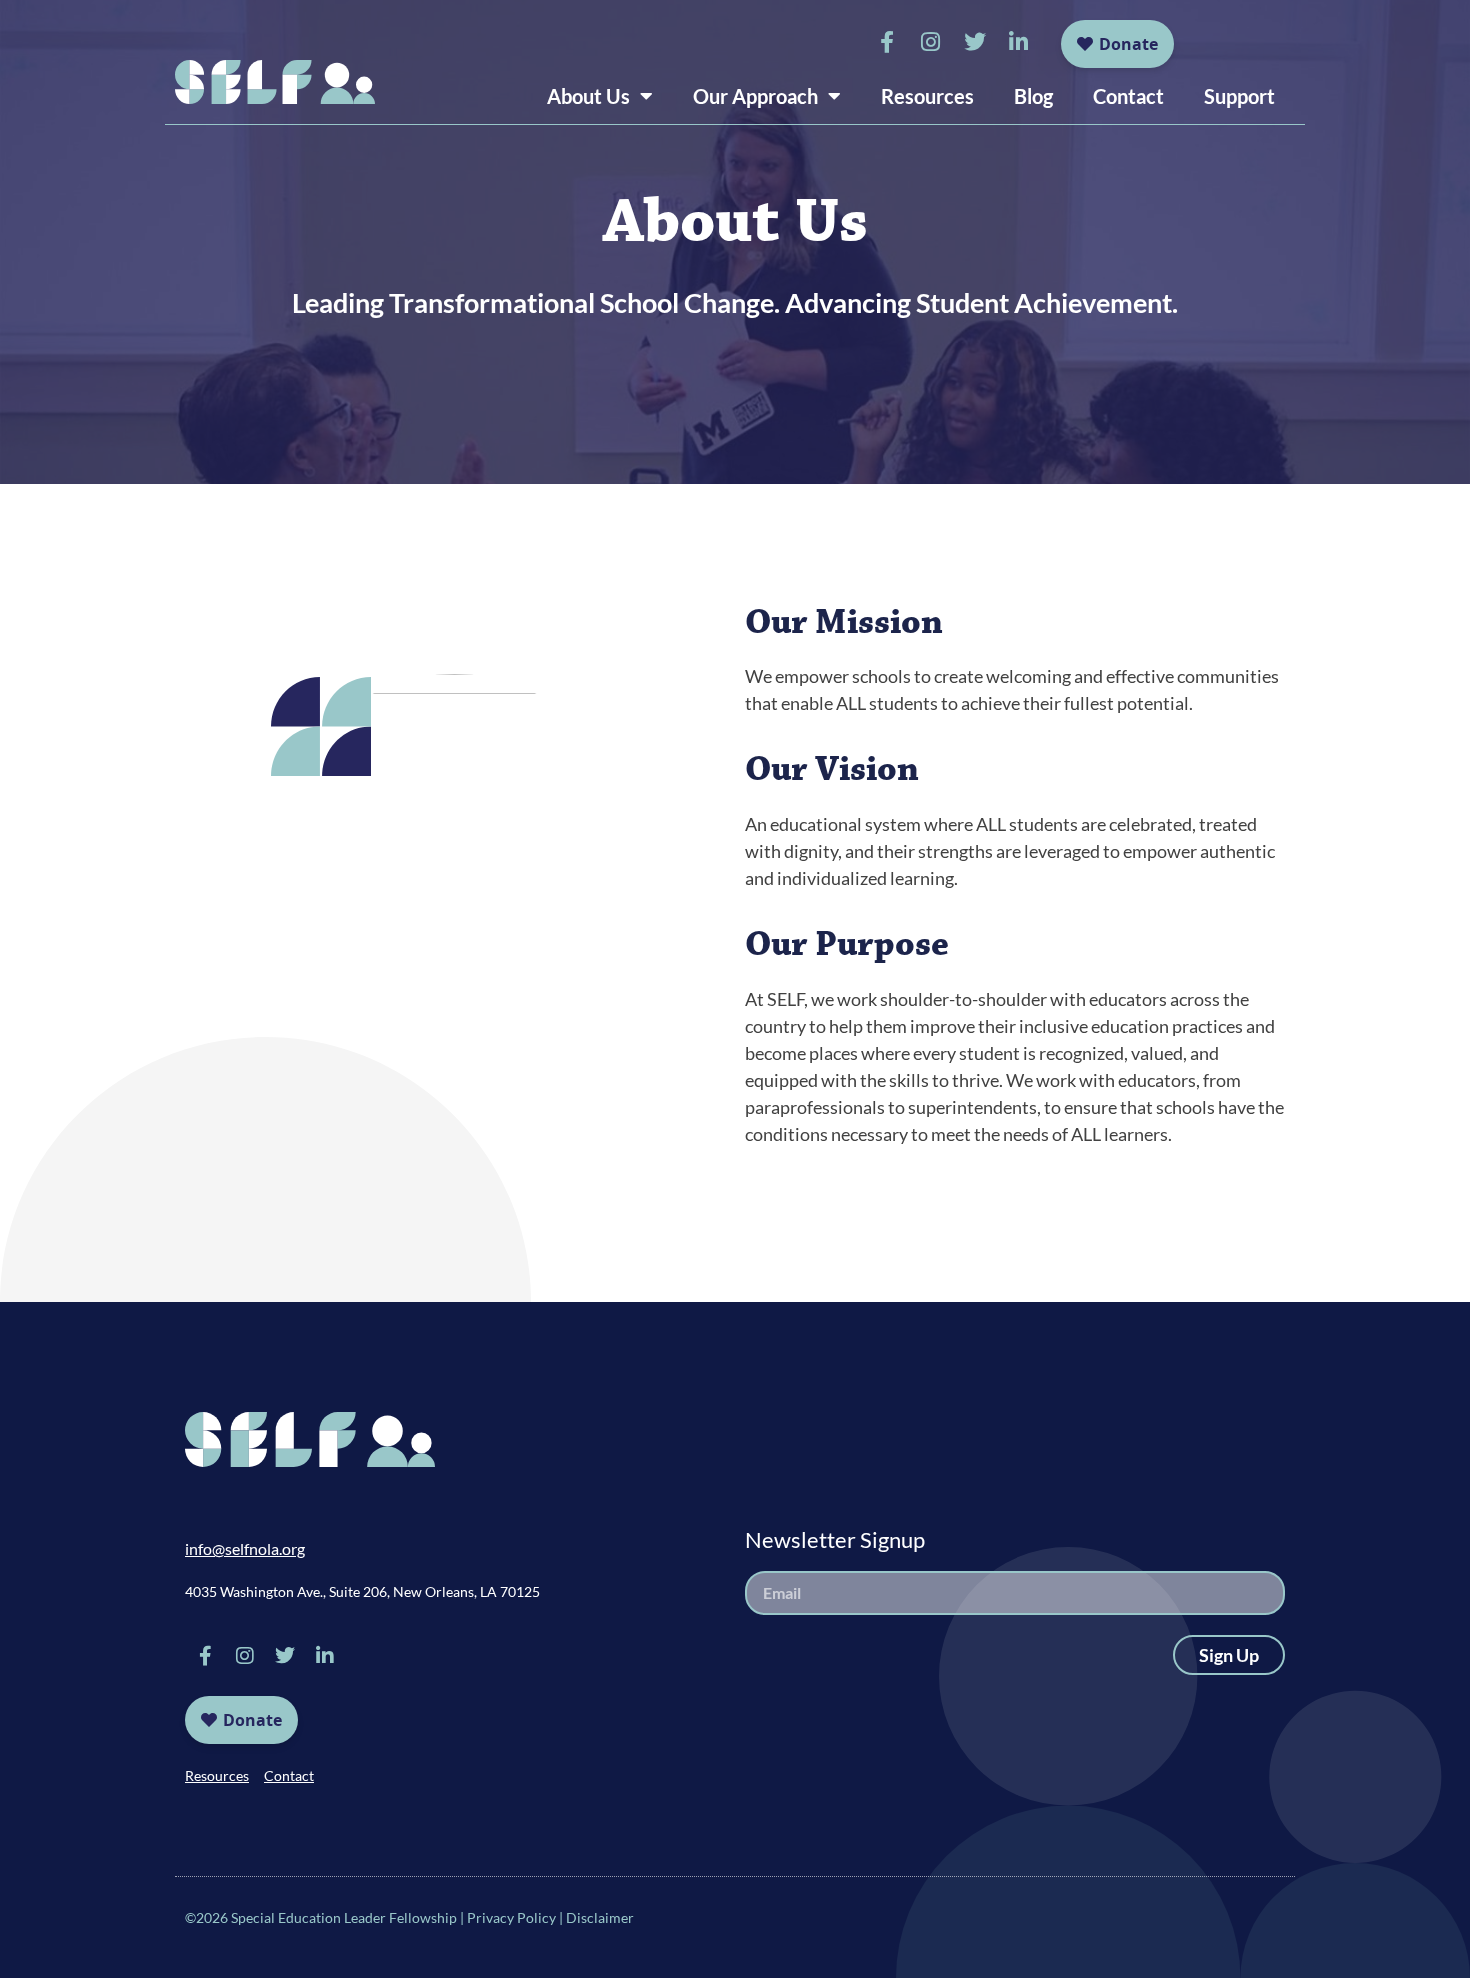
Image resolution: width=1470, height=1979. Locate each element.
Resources (927, 96)
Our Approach (755, 96)
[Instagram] (931, 42)
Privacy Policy (511, 1917)
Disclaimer (600, 1917)
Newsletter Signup (835, 1539)
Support (1239, 96)
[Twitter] (975, 42)
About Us (588, 96)
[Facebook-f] (887, 42)
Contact (1128, 96)
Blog (1033, 96)
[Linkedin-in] (1019, 42)
